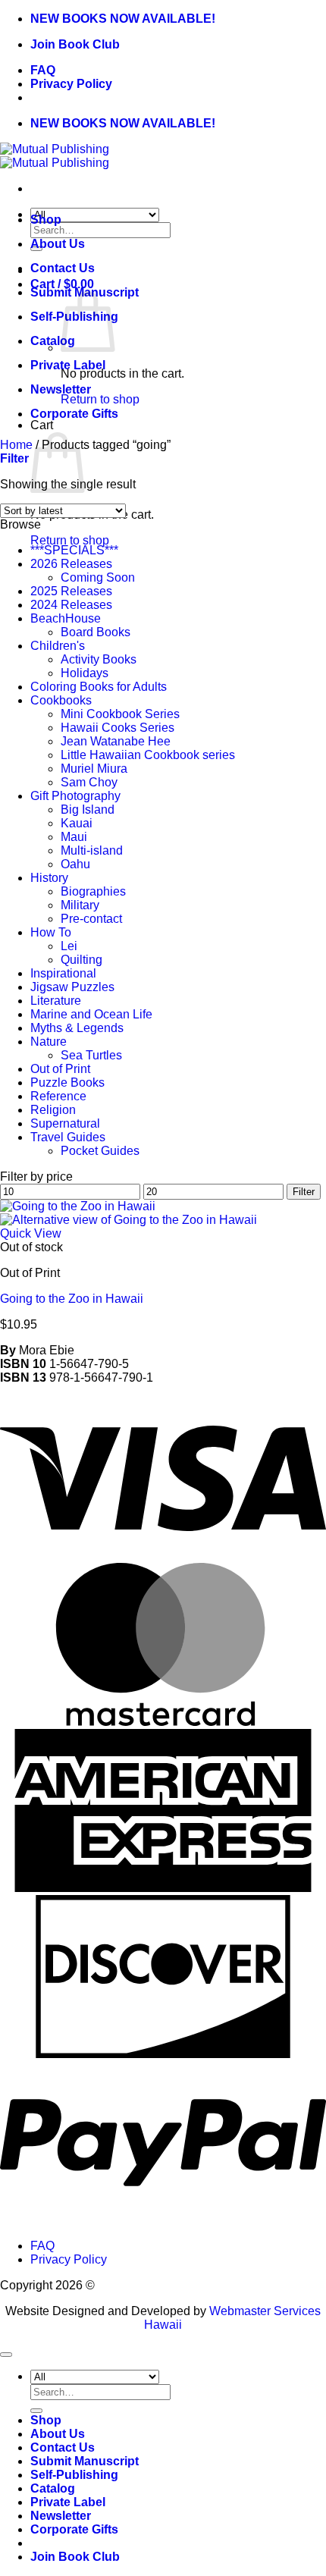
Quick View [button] (31, 1233)
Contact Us (63, 268)
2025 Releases (71, 591)
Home (16, 445)
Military (80, 905)
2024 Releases (71, 605)
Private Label (68, 365)
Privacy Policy (71, 84)
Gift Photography (75, 796)
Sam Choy (89, 782)
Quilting (81, 960)
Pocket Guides (100, 1151)
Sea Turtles (91, 1055)
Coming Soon (98, 577)
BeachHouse (66, 618)
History (49, 878)
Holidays (85, 673)
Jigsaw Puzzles (72, 987)
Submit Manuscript (85, 2461)
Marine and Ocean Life (91, 1014)
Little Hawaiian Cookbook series (148, 755)
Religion (53, 1110)
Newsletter (61, 389)
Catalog (53, 341)
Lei (69, 946)
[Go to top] (6, 2355)
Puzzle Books (67, 1082)
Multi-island (92, 850)
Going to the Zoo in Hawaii (72, 1299)
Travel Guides (68, 1137)
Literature (56, 1001)
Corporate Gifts (74, 414)
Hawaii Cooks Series (118, 728)
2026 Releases (71, 564)
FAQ (43, 70)
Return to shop (100, 399)
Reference (58, 1096)
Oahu (75, 864)
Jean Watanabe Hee (116, 741)
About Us (58, 244)
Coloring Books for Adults (99, 687)
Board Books (96, 632)
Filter (304, 1192)
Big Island (88, 810)
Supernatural (65, 1123)
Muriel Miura (94, 769)
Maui (74, 837)
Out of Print (60, 1069)
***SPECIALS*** (74, 550)
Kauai (77, 823)
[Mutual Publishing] (55, 156)
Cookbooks (61, 700)
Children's (58, 646)
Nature (49, 1042)
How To (51, 932)
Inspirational (63, 973)
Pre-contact (91, 919)
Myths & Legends (77, 1028)
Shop (46, 220)
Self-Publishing (74, 2475)
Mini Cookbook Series (120, 714)
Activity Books (99, 659)
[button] (14, 458)
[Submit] (36, 2411)
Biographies (93, 891)
